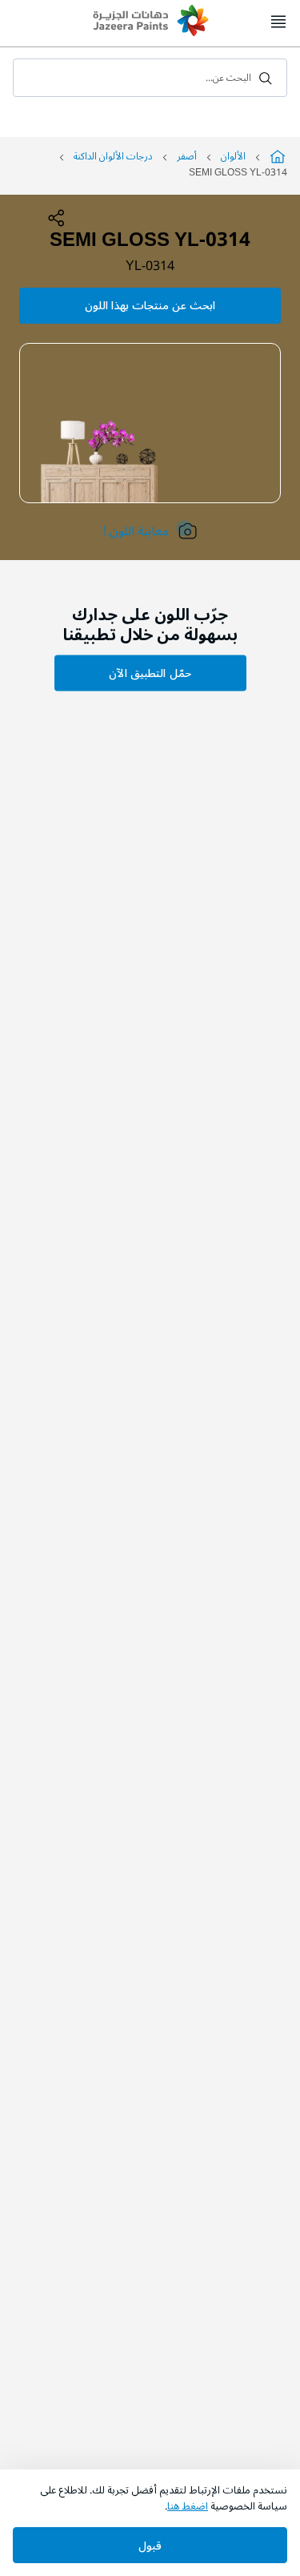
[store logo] (150, 22)
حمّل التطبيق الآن (150, 673)
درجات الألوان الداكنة (113, 157)
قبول (150, 2546)
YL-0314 (150, 266)
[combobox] (150, 78)
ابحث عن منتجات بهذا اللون (150, 306)
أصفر (187, 157)
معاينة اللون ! (136, 531)
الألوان (233, 157)
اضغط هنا (188, 2506)
